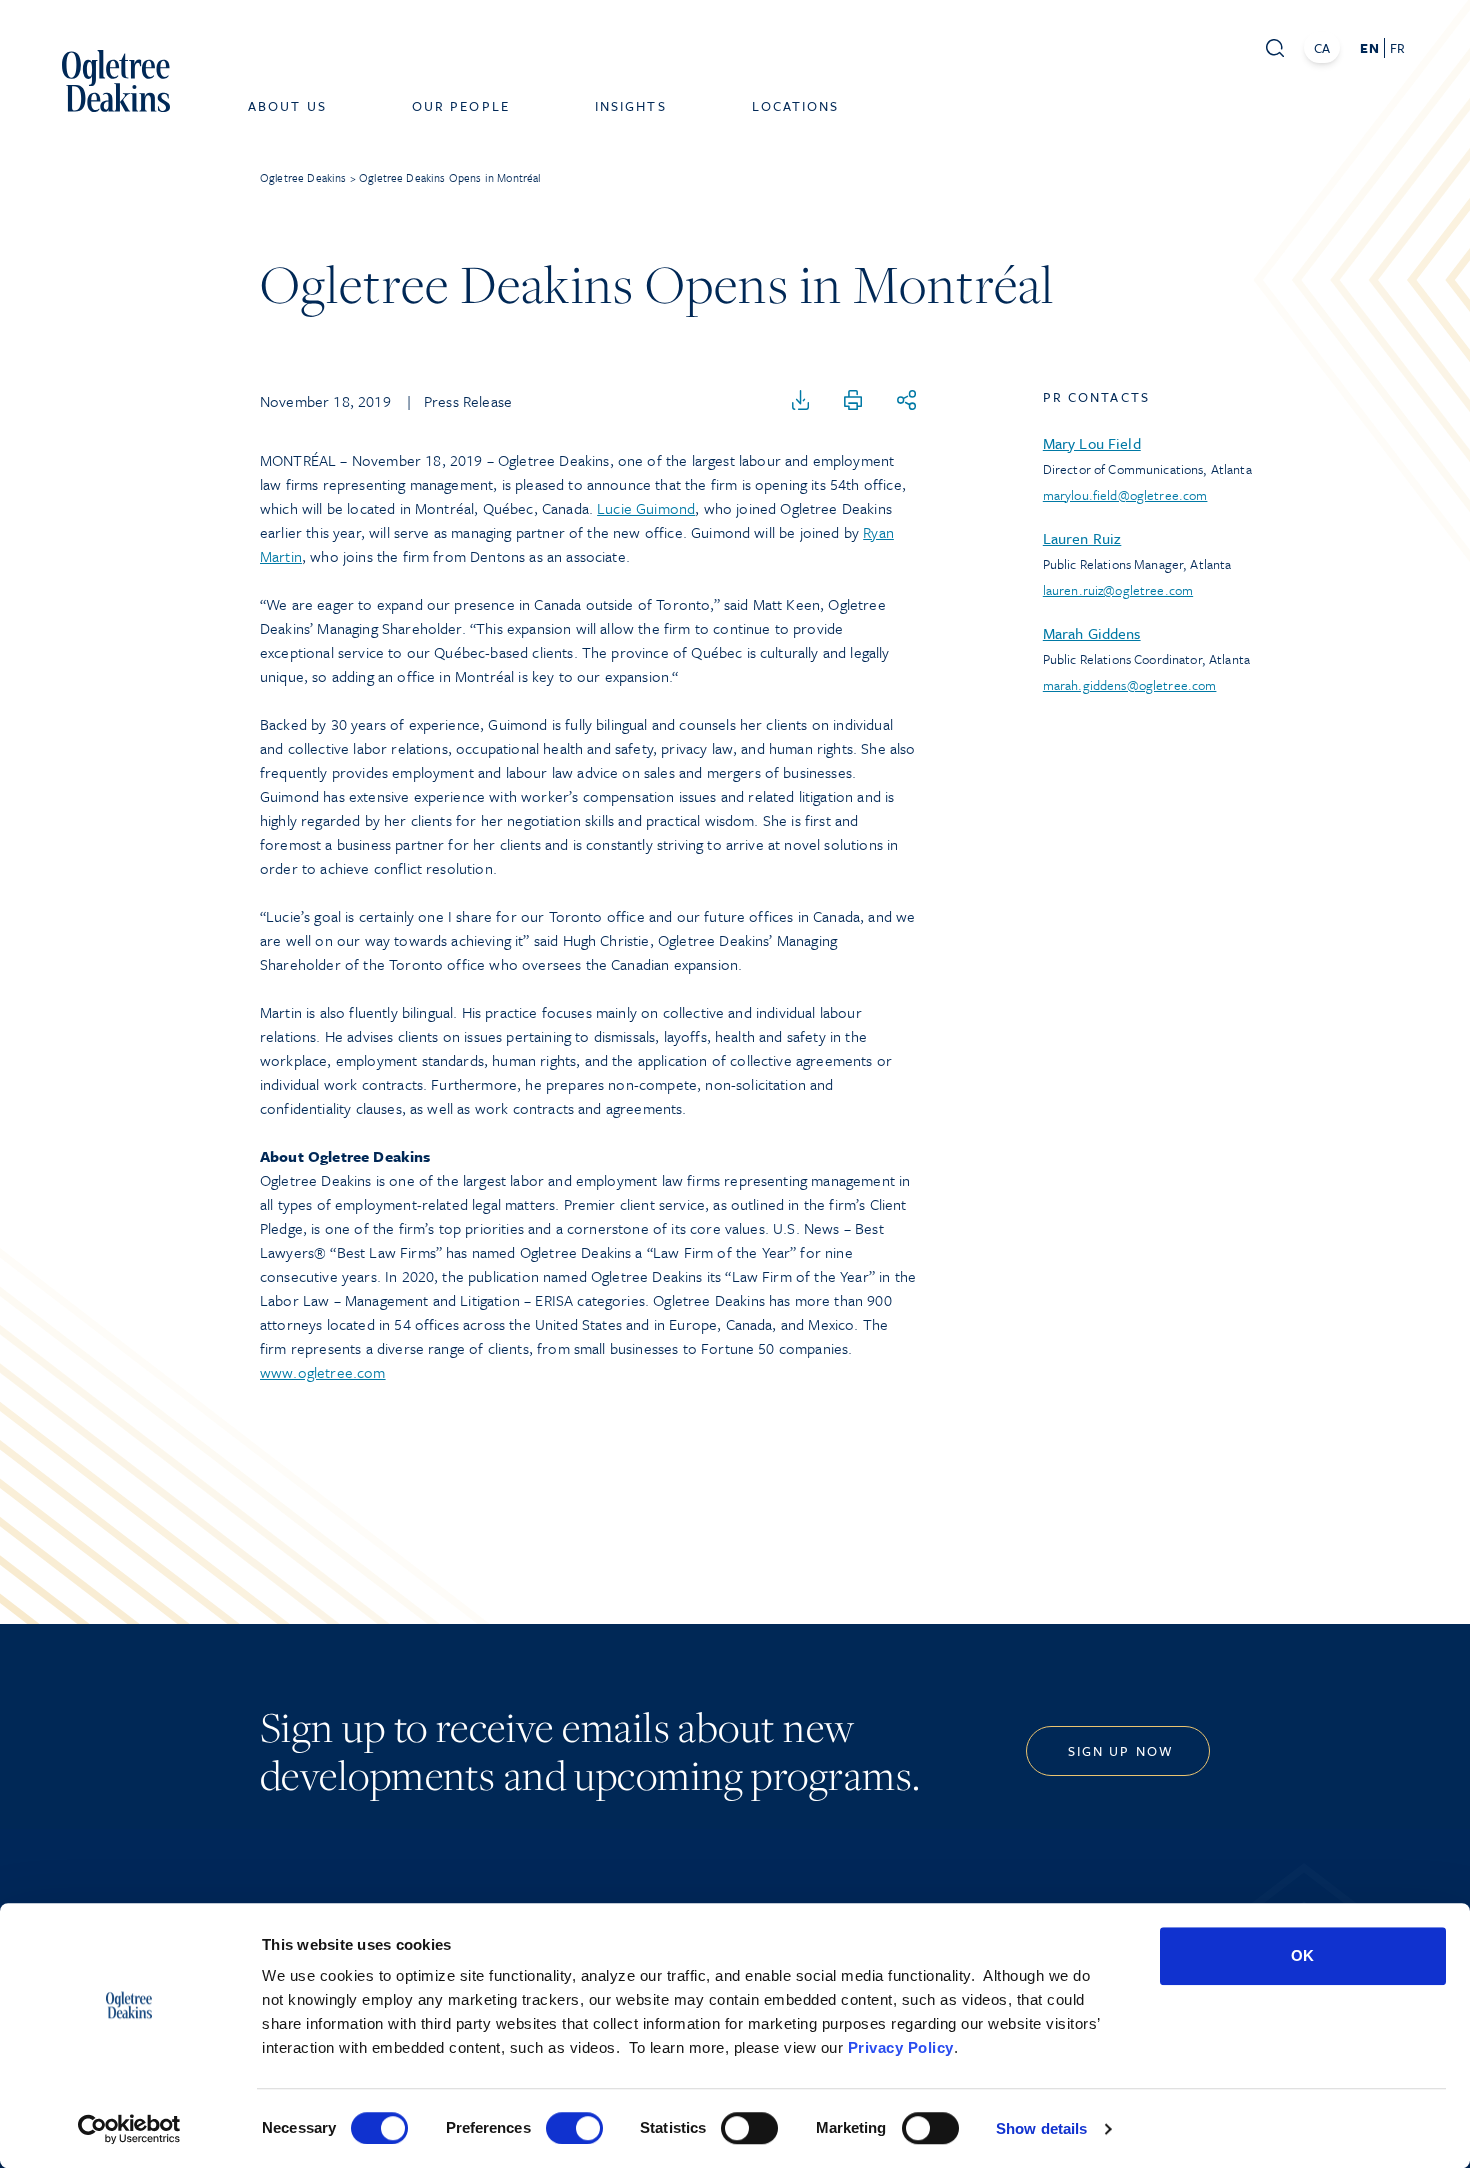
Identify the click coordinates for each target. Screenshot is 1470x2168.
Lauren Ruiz (1082, 538)
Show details (1041, 2128)
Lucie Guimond (646, 508)
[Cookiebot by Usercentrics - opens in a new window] (129, 2129)
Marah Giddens (1092, 633)
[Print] (853, 401)
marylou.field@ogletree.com (1125, 495)
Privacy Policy (901, 2047)
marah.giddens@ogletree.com (1130, 685)
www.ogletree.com (323, 1372)
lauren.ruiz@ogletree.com (1118, 590)
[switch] (574, 2128)
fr (1397, 48)
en (1369, 48)
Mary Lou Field (1092, 443)
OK (1302, 1955)
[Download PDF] (801, 401)
